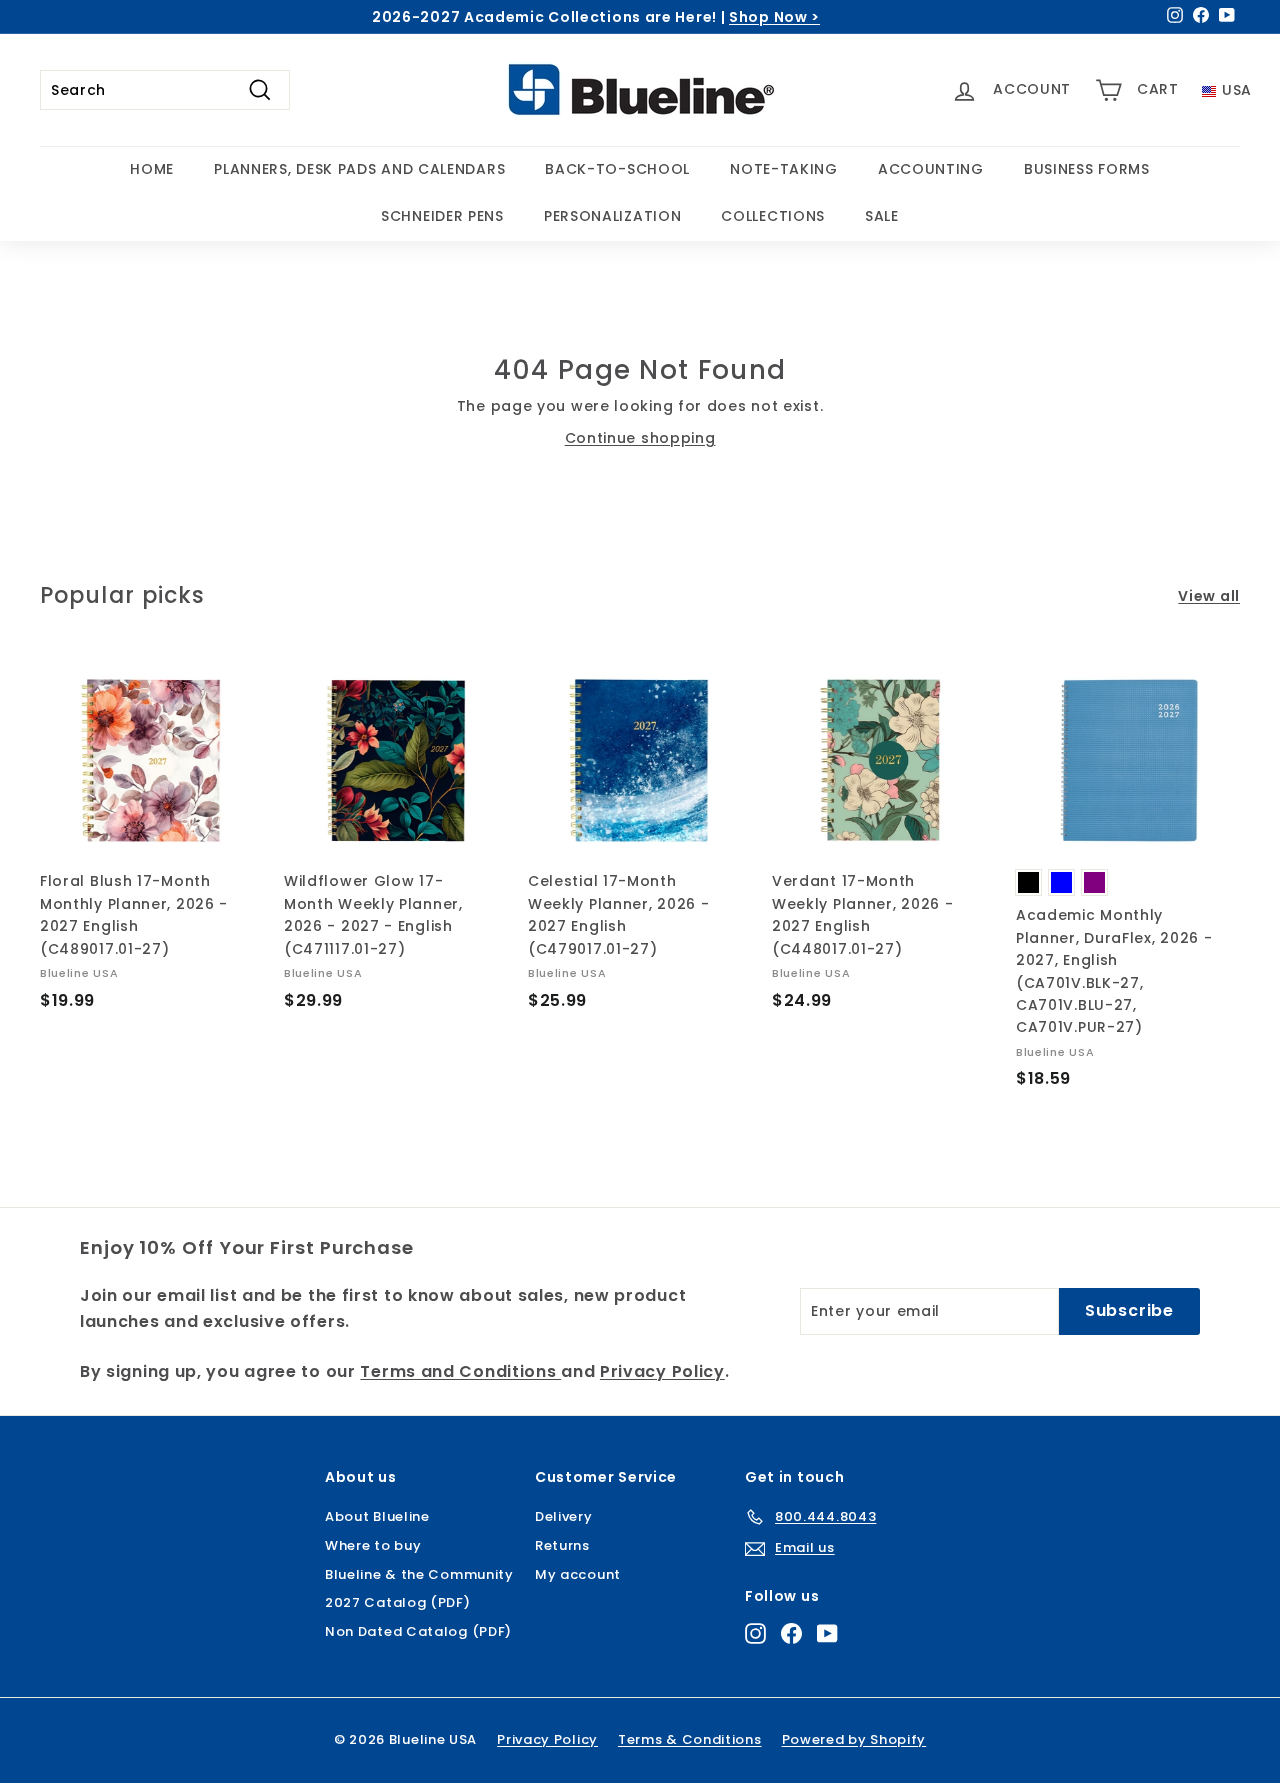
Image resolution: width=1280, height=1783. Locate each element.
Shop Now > (774, 17)
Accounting (931, 169)
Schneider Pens (442, 216)
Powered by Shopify (854, 1739)
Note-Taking (784, 169)
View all (1209, 596)
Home (152, 169)
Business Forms (1087, 169)
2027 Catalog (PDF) (398, 1602)
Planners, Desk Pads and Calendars (359, 169)
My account (578, 1574)
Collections (773, 216)
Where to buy (373, 1545)
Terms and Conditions (460, 1371)
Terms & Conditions (690, 1739)
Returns (562, 1545)
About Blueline (377, 1516)
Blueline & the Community (419, 1574)
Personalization (613, 216)
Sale (882, 216)
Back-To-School (617, 169)
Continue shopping (640, 438)
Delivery (564, 1516)
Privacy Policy (662, 1371)
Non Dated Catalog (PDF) (418, 1631)
